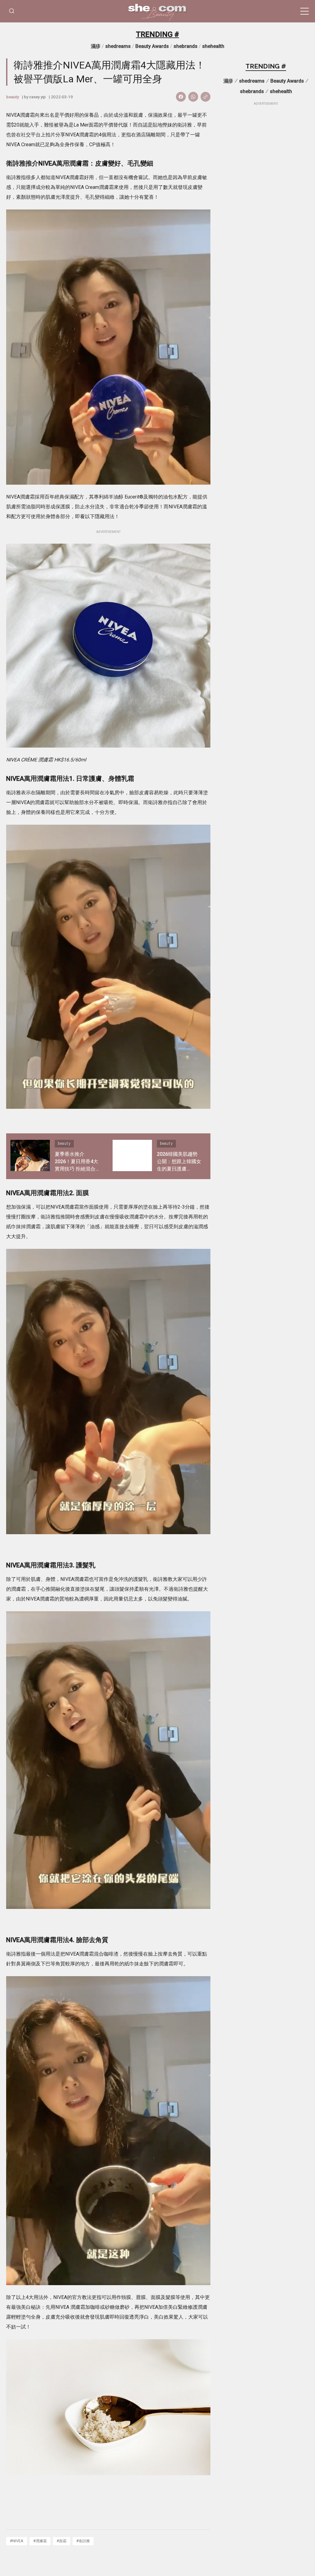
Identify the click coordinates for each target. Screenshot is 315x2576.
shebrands (185, 46)
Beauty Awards (152, 46)
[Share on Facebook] (181, 97)
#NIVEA (17, 2541)
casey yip (38, 97)
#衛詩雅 (83, 2541)
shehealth (213, 46)
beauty (13, 97)
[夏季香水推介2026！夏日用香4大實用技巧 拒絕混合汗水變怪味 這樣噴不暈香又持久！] (30, 1156)
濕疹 (96, 46)
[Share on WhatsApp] (193, 97)
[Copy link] (205, 97)
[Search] (12, 11)
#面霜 (62, 2541)
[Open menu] (305, 11)
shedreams (118, 46)
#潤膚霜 (40, 2541)
